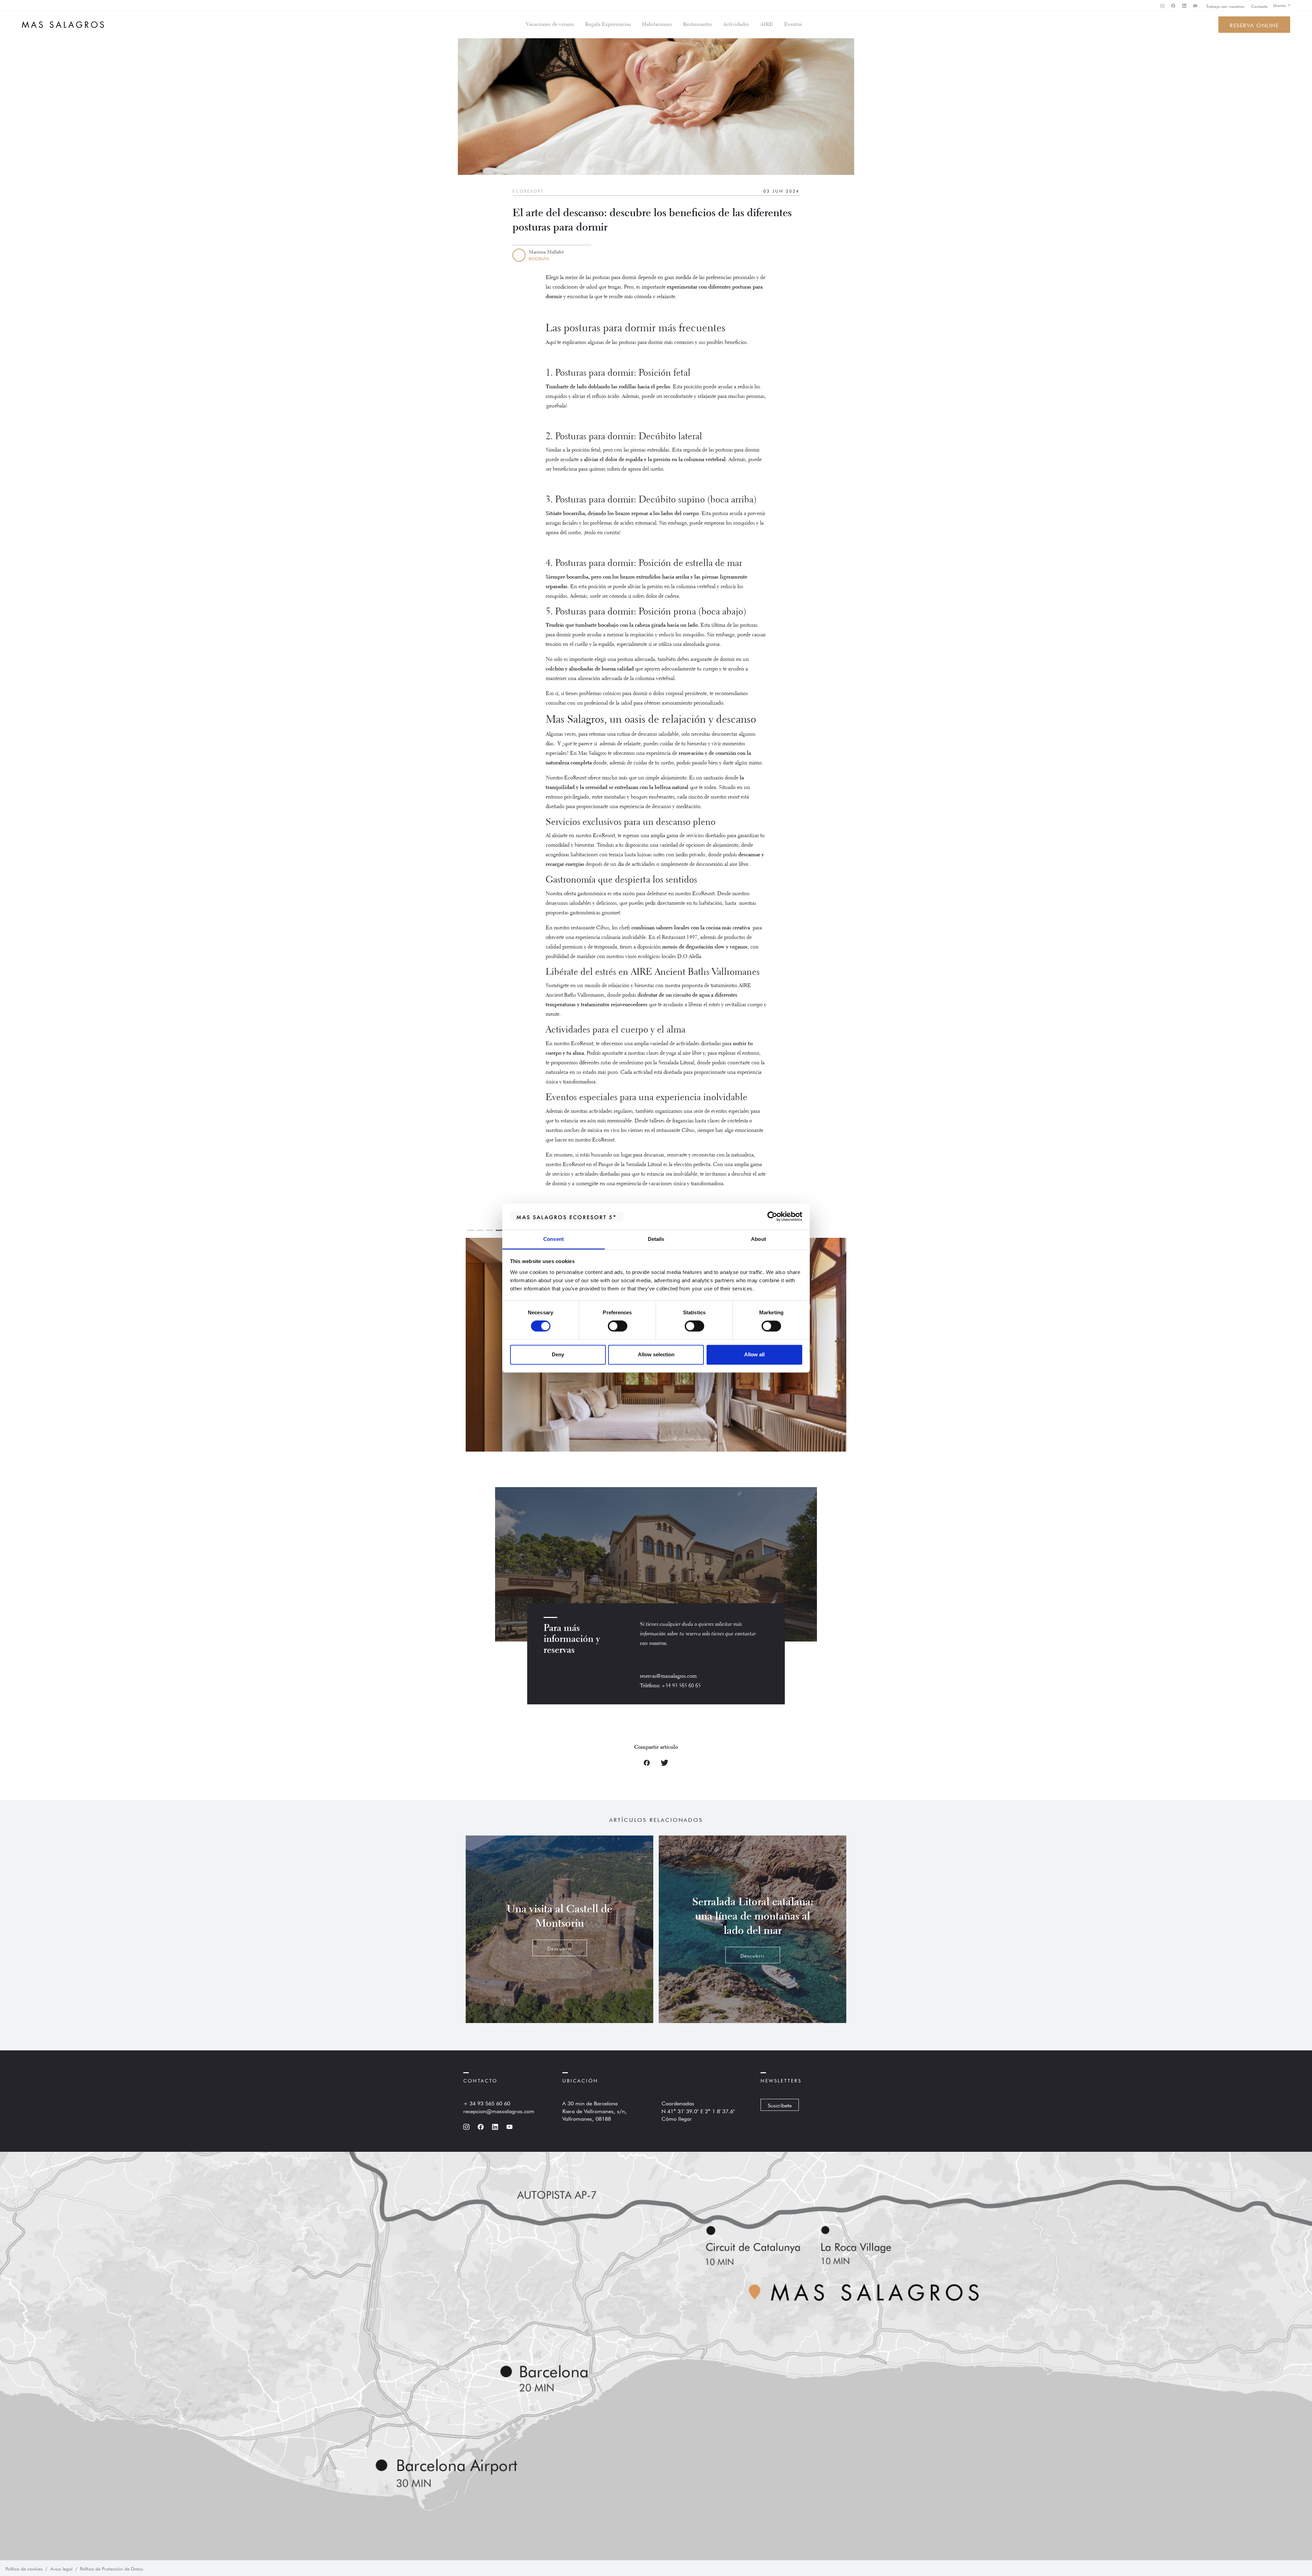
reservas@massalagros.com (668, 1676)
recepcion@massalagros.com (499, 2110)
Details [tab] (656, 1239)
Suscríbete (780, 2105)
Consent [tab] (553, 1239)
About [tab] (758, 1239)
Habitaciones (657, 25)
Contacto (1259, 6)
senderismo (631, 1063)
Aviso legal (61, 2568)
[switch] (618, 1326)
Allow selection (656, 1354)
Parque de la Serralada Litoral (629, 1165)
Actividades (736, 25)
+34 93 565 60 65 (681, 1686)
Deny (558, 1354)
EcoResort (528, 191)
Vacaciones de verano (550, 25)
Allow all (754, 1354)
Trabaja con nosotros (1225, 6)
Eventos (793, 25)
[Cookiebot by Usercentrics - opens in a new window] (772, 1217)
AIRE (767, 25)
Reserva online (1254, 25)
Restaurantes (698, 25)
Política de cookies (24, 2568)
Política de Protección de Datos (112, 2568)
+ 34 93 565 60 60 (487, 2103)
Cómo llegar (677, 2118)
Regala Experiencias (608, 25)
